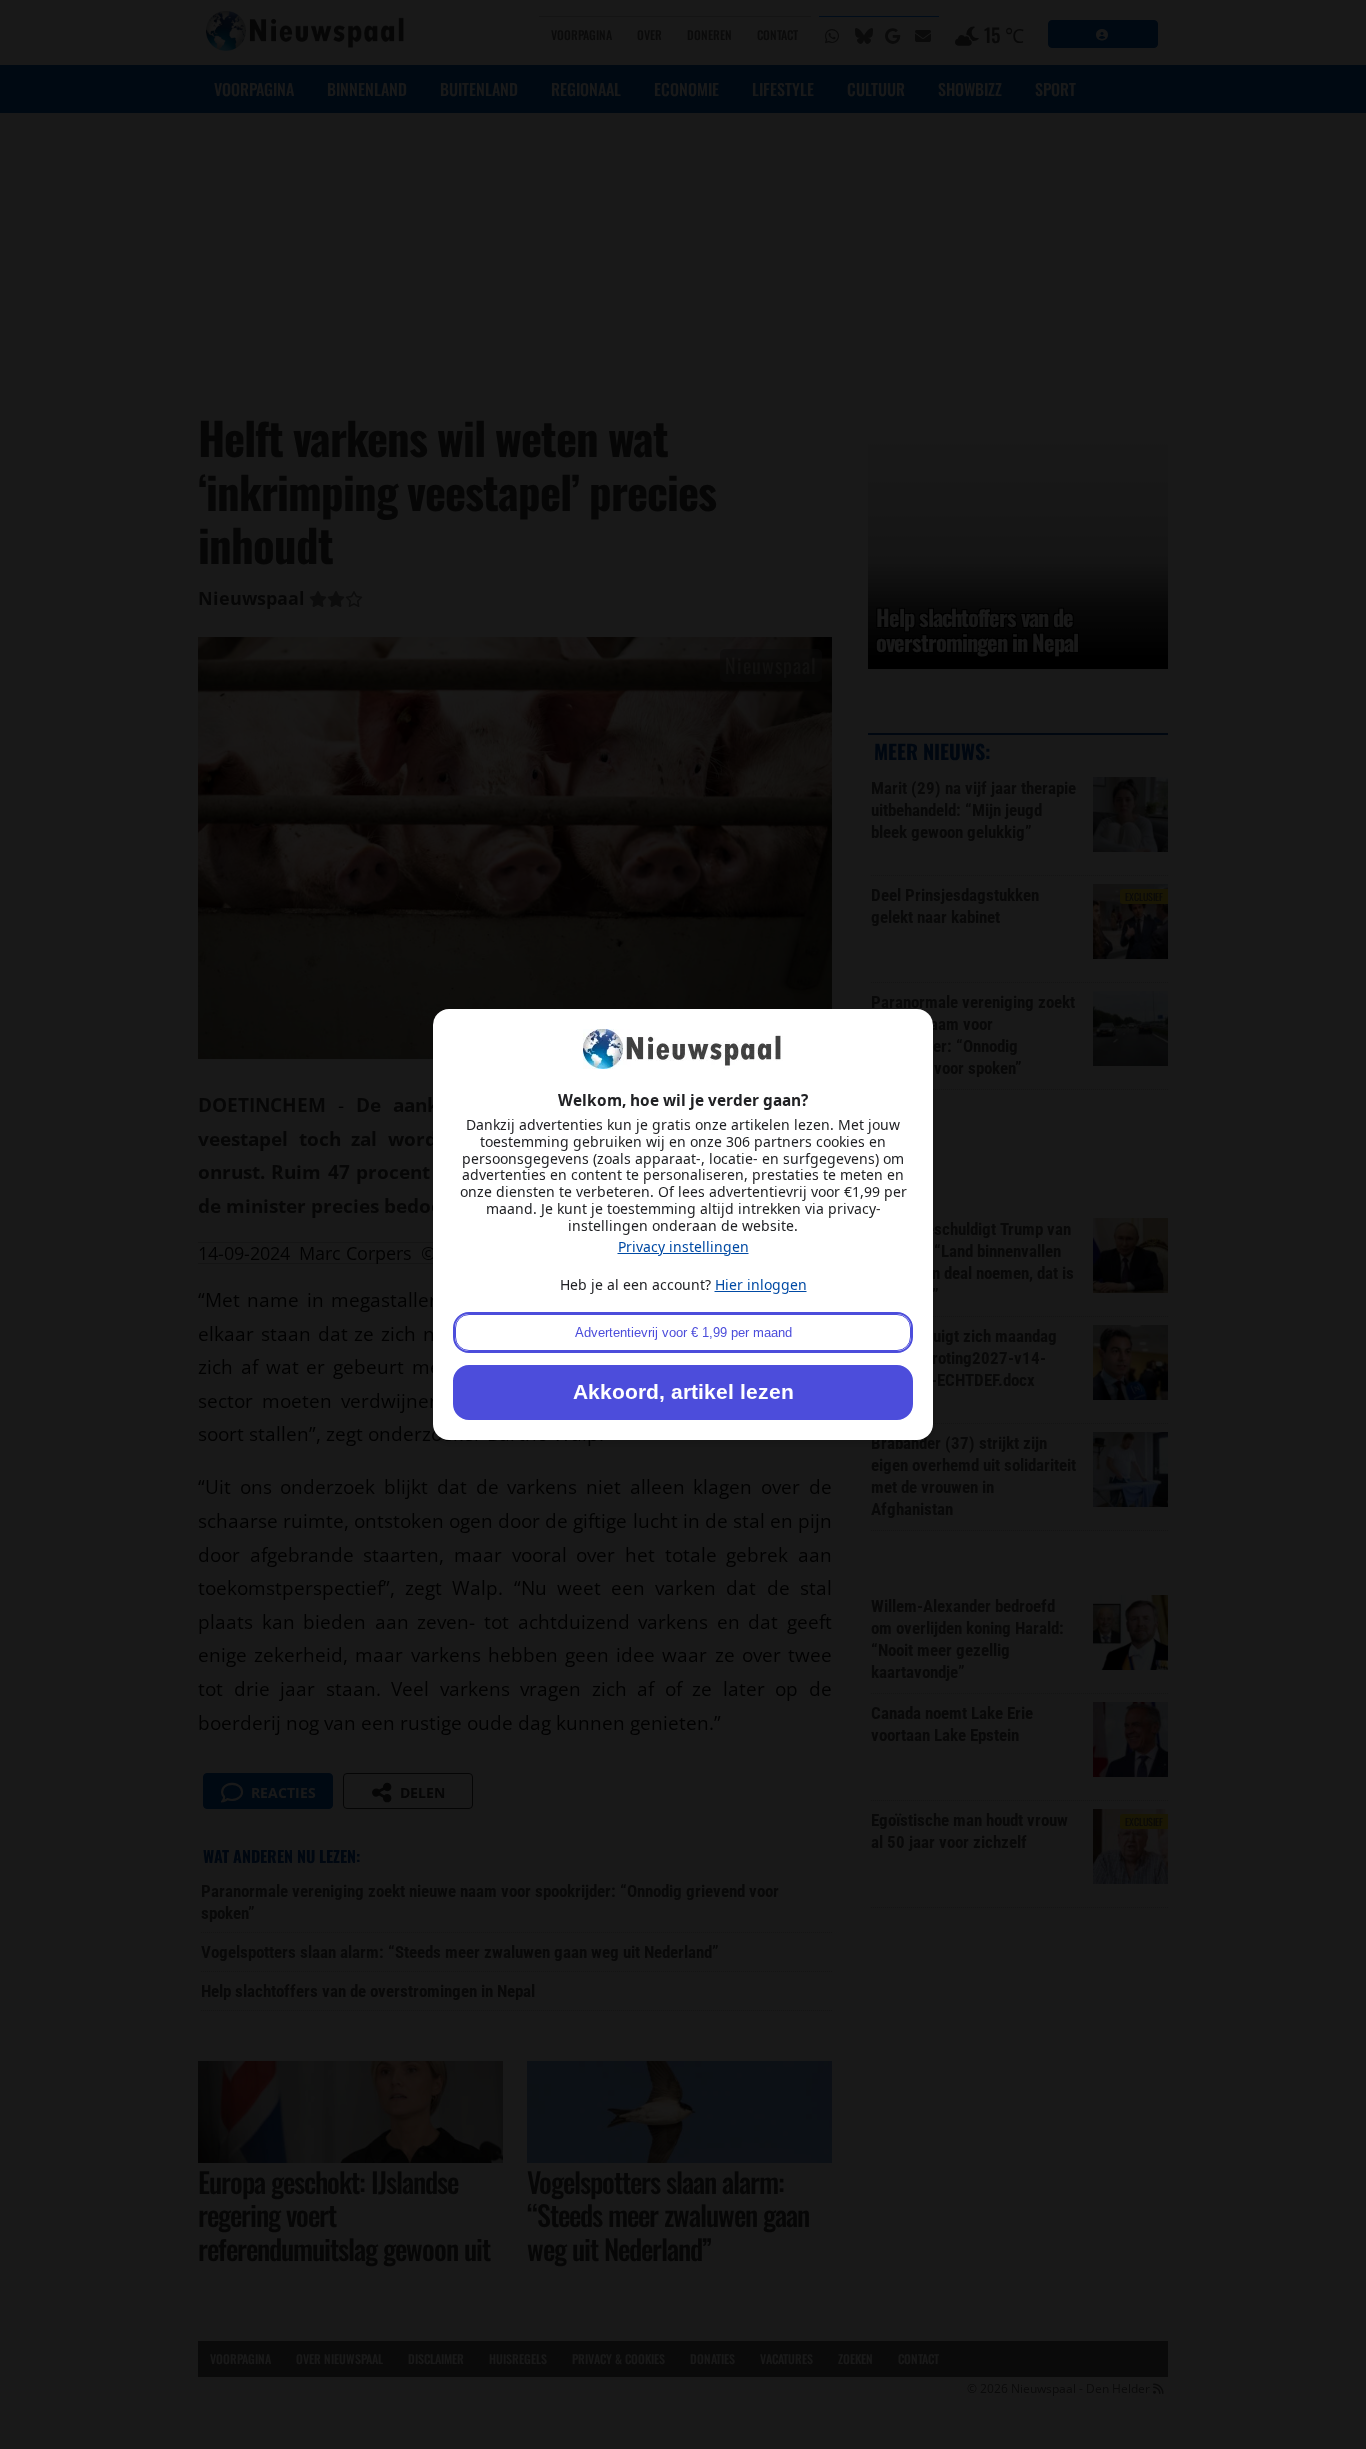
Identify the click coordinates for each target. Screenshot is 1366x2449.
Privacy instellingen (683, 1246)
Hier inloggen (761, 1284)
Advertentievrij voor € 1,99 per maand (683, 1332)
